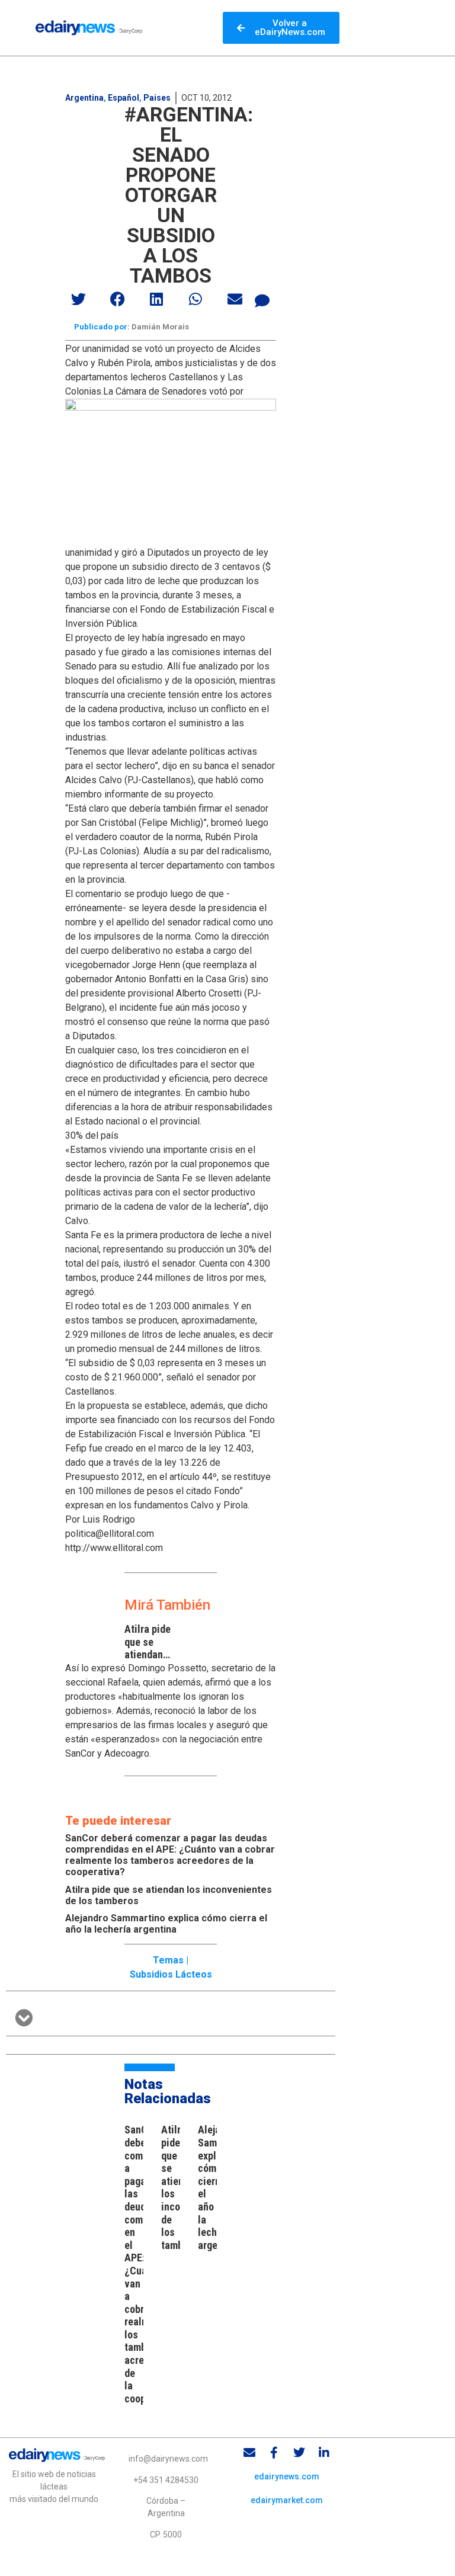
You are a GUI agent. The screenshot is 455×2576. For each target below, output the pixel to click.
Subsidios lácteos (171, 1974)
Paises (157, 98)
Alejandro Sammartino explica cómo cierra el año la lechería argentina (166, 1924)
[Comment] (262, 300)
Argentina (84, 98)
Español (124, 98)
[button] (79, 299)
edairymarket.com (287, 2500)
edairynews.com (287, 2476)
